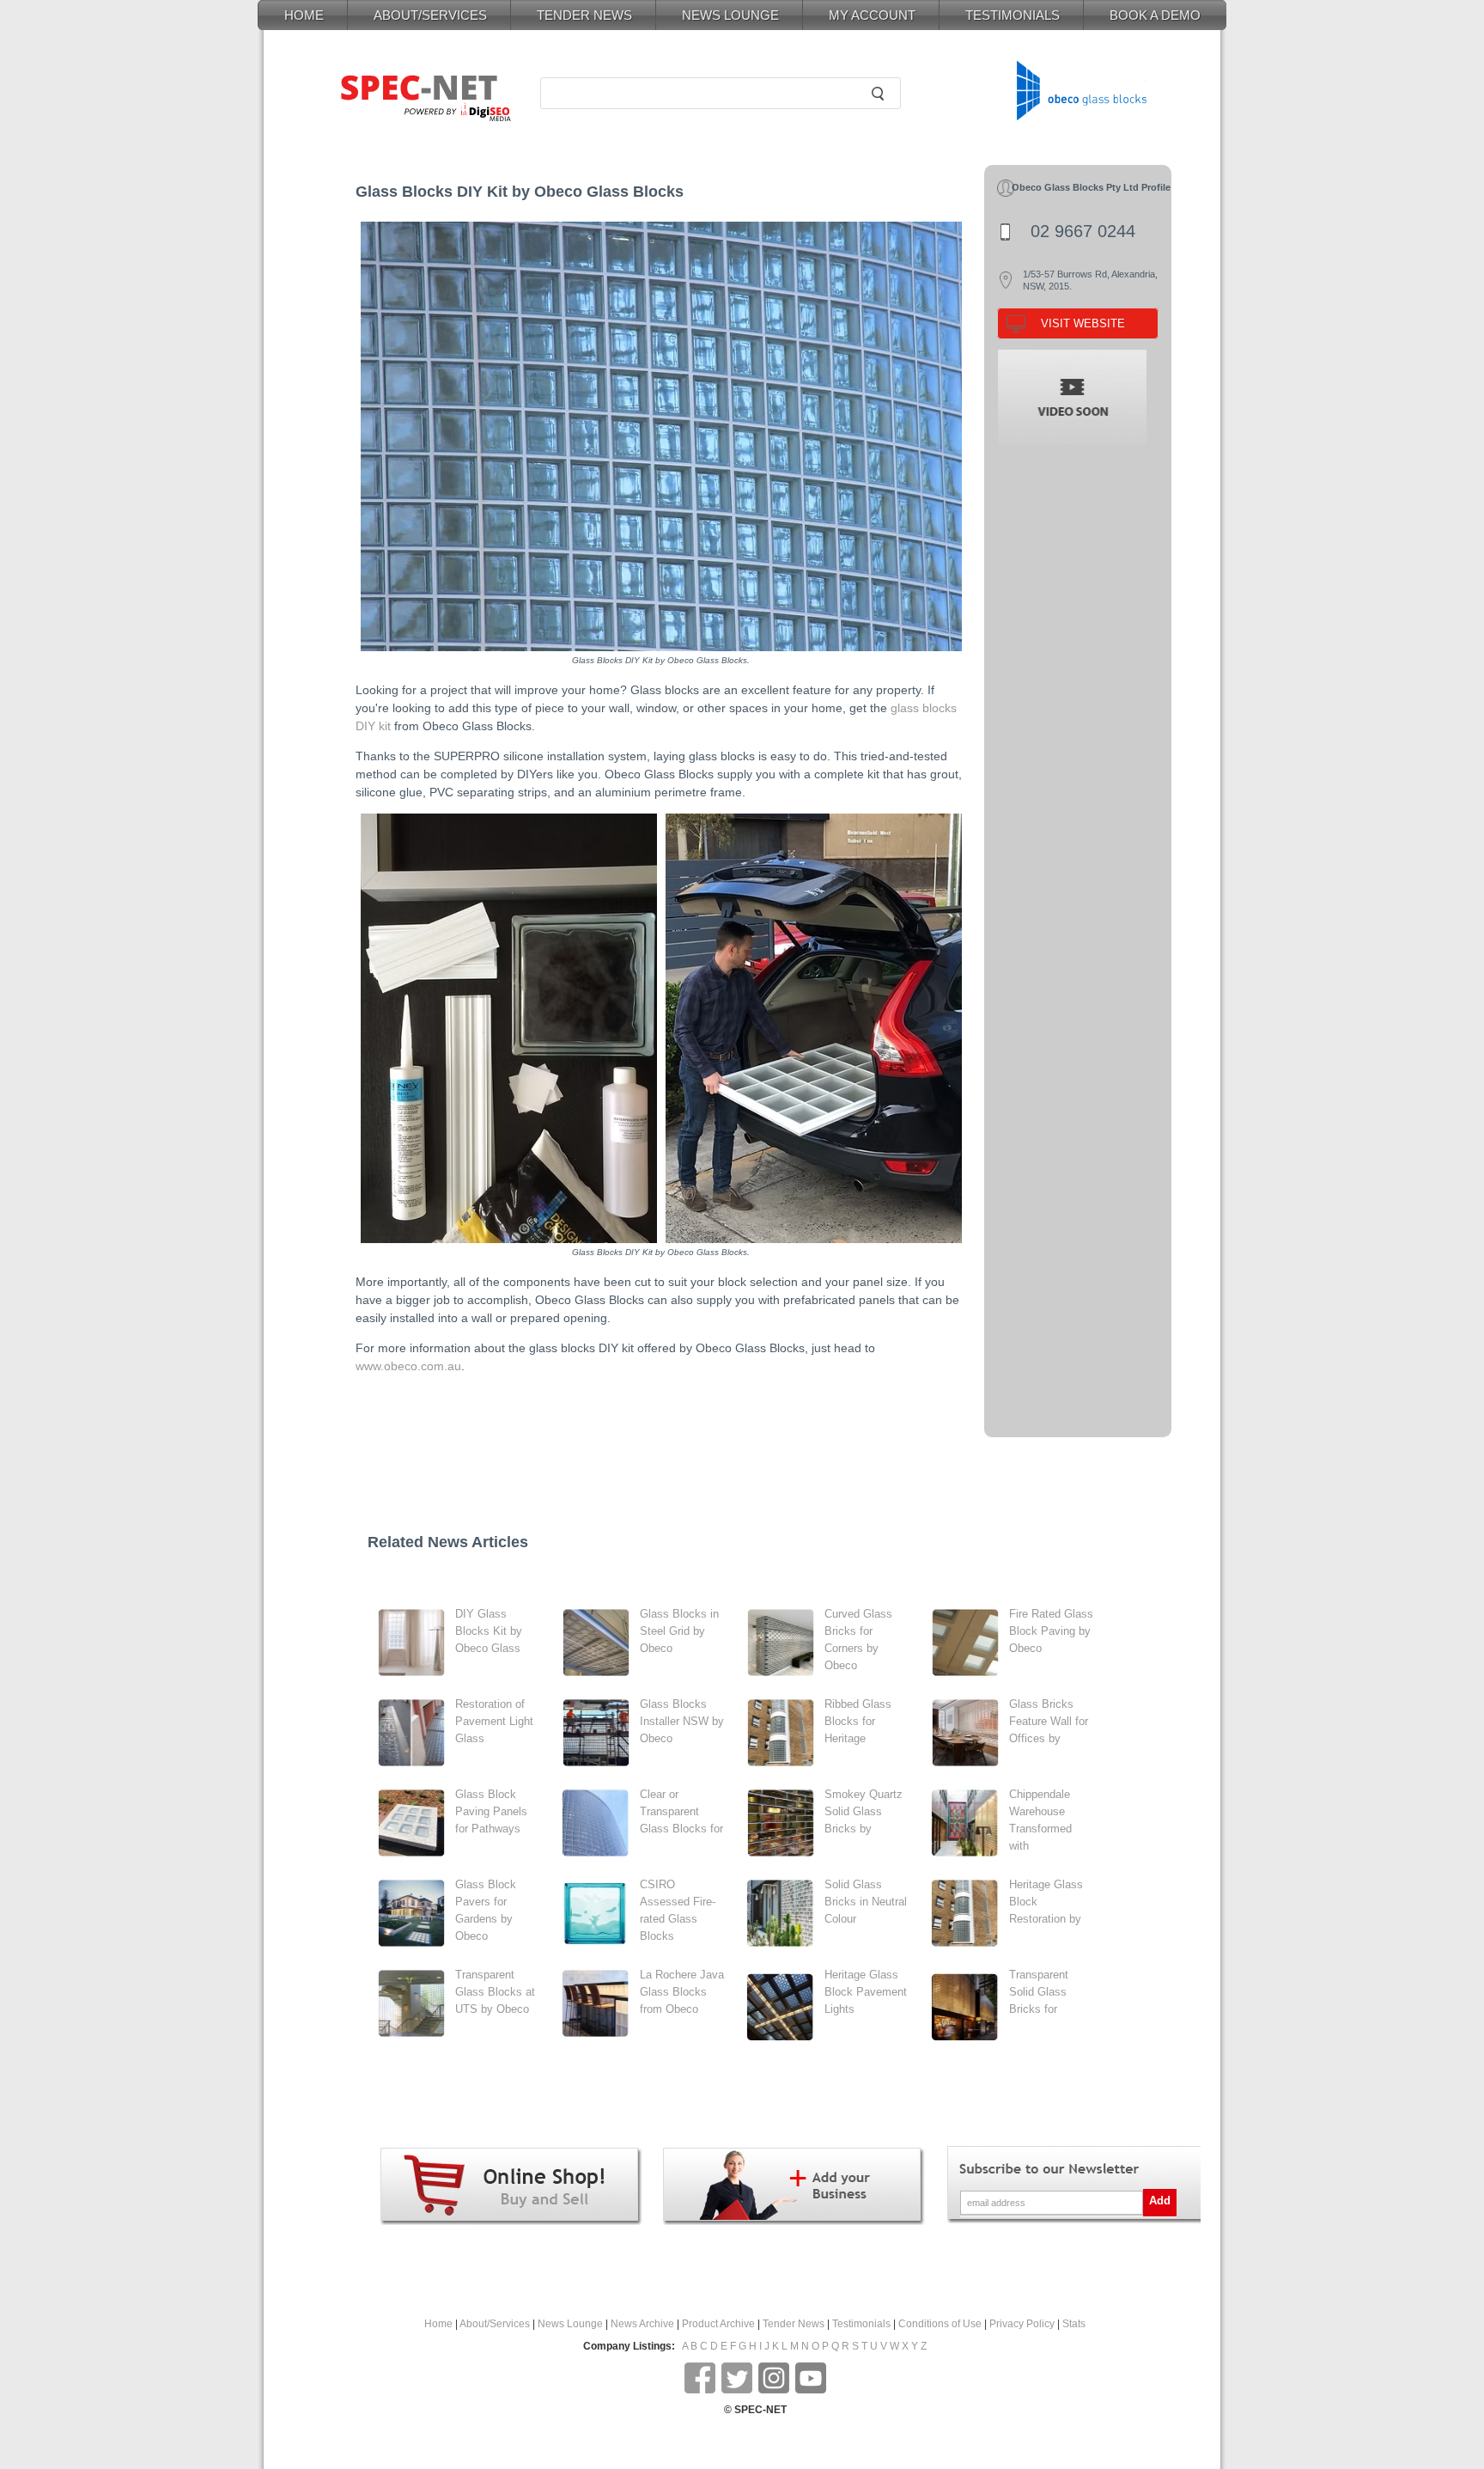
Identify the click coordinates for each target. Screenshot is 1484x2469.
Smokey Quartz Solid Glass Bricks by (864, 1811)
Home (438, 2324)
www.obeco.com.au (408, 1366)
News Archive (642, 2324)
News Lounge (570, 2324)
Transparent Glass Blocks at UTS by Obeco (495, 1992)
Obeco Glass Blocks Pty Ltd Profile (1091, 187)
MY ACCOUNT (872, 15)
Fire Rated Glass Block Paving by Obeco (1051, 1631)
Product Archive (718, 2324)
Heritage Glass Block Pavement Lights (866, 1992)
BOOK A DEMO (1155, 15)
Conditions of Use (940, 2324)
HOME (304, 15)
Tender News (794, 2324)
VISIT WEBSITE (1083, 323)
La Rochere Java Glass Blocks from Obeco (682, 1992)
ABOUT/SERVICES (430, 15)
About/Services (495, 2324)
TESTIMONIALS (1013, 15)
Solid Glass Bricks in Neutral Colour (866, 1902)
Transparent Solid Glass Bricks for (1039, 1992)
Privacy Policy (1022, 2324)
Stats (1074, 2324)
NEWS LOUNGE (730, 15)
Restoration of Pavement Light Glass (494, 1721)
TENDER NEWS (584, 15)
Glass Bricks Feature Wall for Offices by (1049, 1721)
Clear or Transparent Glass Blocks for (681, 1811)
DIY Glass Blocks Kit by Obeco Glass (489, 1631)
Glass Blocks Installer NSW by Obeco (682, 1721)
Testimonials (861, 2324)
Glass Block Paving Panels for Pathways (491, 1811)
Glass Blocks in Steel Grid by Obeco (679, 1631)
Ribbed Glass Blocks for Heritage (858, 1721)
